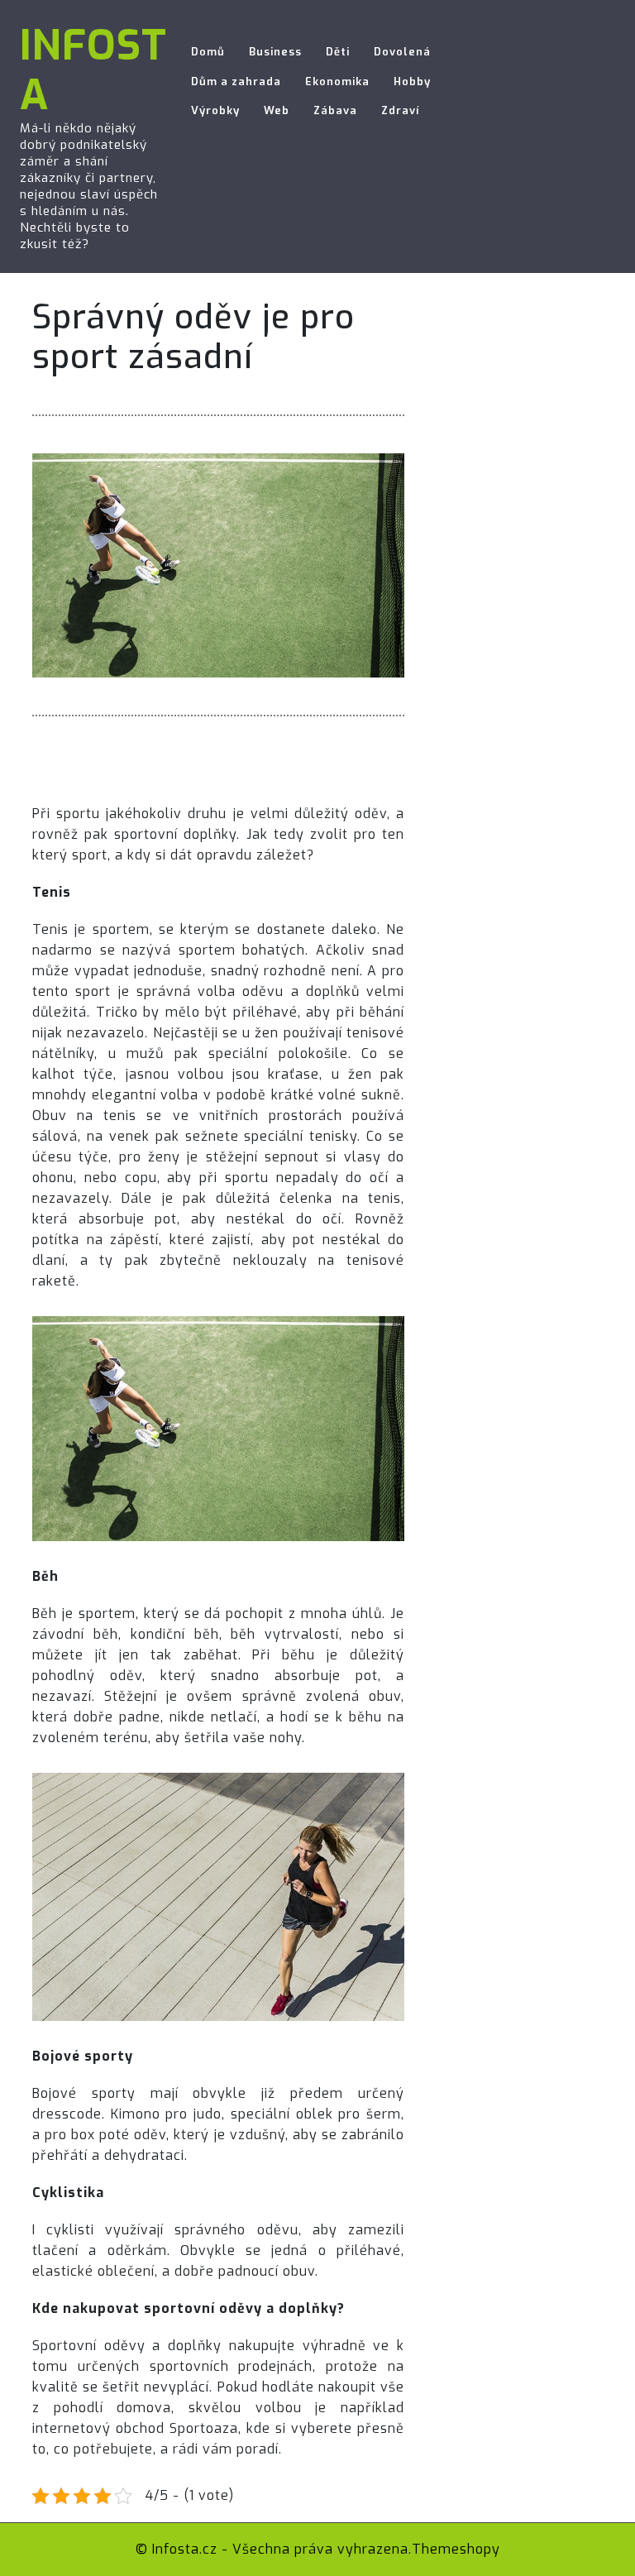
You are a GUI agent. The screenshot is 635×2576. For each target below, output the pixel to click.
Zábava (335, 110)
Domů (208, 52)
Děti (338, 52)
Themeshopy (456, 2549)
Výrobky (215, 110)
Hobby (412, 81)
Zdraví (400, 110)
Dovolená (402, 52)
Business (275, 52)
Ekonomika (337, 81)
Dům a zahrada (236, 81)
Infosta (93, 70)
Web (277, 110)
